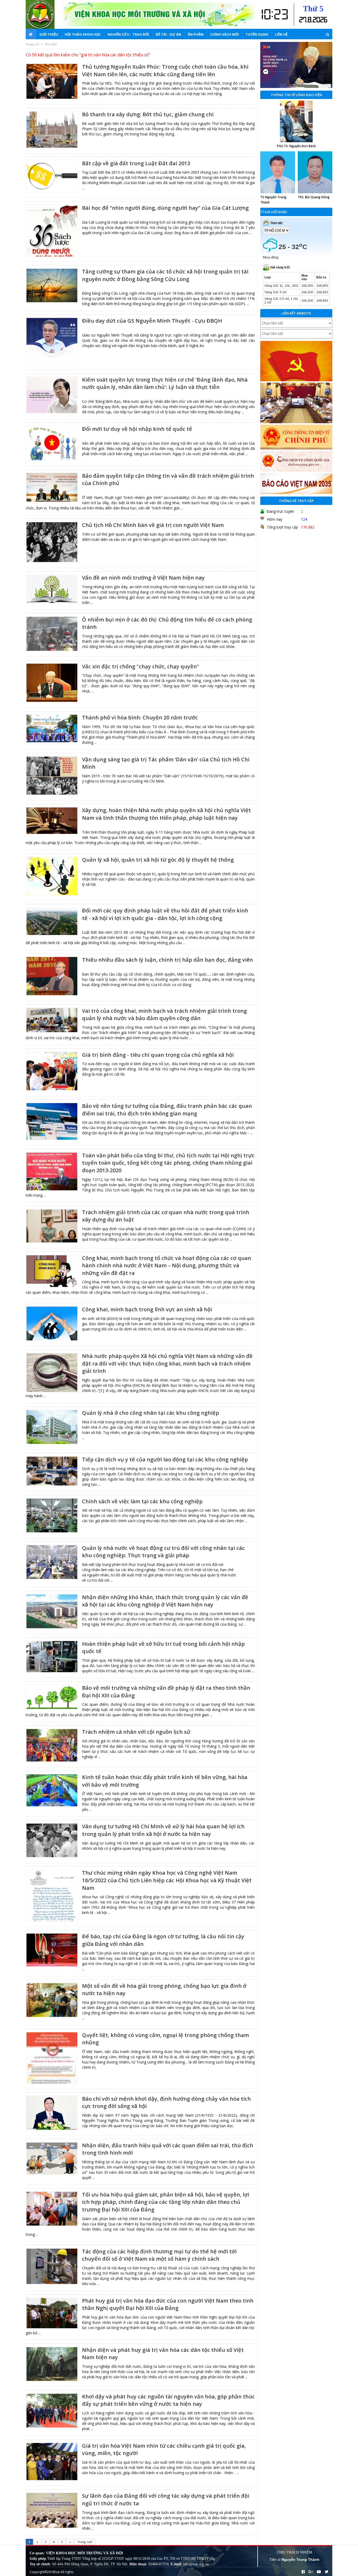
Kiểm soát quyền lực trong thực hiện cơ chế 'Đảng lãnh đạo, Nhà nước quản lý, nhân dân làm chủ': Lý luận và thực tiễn (165, 383)
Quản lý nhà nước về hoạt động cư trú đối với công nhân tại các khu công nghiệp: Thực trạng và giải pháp (163, 1552)
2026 (320, 20)
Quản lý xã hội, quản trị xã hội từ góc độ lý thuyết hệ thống (158, 860)
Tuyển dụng (257, 34)
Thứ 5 (313, 9)
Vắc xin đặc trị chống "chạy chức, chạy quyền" (141, 666)
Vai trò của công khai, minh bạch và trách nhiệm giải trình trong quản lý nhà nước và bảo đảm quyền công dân (164, 1015)
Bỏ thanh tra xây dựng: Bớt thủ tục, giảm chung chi (148, 114)
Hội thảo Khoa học (83, 34)
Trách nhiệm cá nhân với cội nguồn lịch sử (136, 1732)
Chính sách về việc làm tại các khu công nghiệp (142, 1501)
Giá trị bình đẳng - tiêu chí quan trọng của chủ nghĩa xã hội (158, 1055)
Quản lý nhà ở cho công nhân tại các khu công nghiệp (151, 1413)
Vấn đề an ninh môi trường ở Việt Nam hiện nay (143, 578)
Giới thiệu (49, 34)
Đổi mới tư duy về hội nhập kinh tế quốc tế (137, 429)
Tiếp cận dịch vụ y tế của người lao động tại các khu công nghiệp (165, 1459)
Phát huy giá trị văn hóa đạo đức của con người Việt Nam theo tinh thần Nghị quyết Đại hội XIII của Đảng (168, 2304)
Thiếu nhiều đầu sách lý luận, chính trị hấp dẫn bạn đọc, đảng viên (167, 960)
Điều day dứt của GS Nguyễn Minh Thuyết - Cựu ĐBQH (152, 321)
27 (303, 20)
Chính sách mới (225, 34)
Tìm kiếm (51, 44)
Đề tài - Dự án (168, 34)
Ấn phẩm (196, 34)
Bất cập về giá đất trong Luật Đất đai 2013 (136, 163)
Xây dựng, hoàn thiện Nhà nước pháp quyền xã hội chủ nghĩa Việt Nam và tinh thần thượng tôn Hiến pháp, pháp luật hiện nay (166, 814)
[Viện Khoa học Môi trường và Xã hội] (44, 14)
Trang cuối (85, 2542)
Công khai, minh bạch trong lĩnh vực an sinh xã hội (147, 1309)
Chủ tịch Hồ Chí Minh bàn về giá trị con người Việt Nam (153, 525)
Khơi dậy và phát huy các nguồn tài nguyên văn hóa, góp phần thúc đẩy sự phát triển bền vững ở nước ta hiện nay (168, 2400)
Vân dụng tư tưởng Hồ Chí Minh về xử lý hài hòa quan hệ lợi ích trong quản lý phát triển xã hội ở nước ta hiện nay (163, 1830)
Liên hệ (281, 34)
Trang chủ (32, 44)
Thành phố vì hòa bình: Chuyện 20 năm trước (140, 717)
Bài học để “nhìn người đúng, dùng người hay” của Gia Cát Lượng (165, 208)
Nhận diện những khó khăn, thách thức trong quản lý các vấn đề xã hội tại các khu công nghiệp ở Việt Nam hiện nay (165, 1601)
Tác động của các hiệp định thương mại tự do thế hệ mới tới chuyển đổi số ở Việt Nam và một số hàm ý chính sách (159, 2255)
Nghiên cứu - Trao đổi (128, 34)
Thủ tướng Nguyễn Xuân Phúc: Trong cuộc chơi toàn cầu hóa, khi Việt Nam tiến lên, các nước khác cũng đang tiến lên (165, 70)
